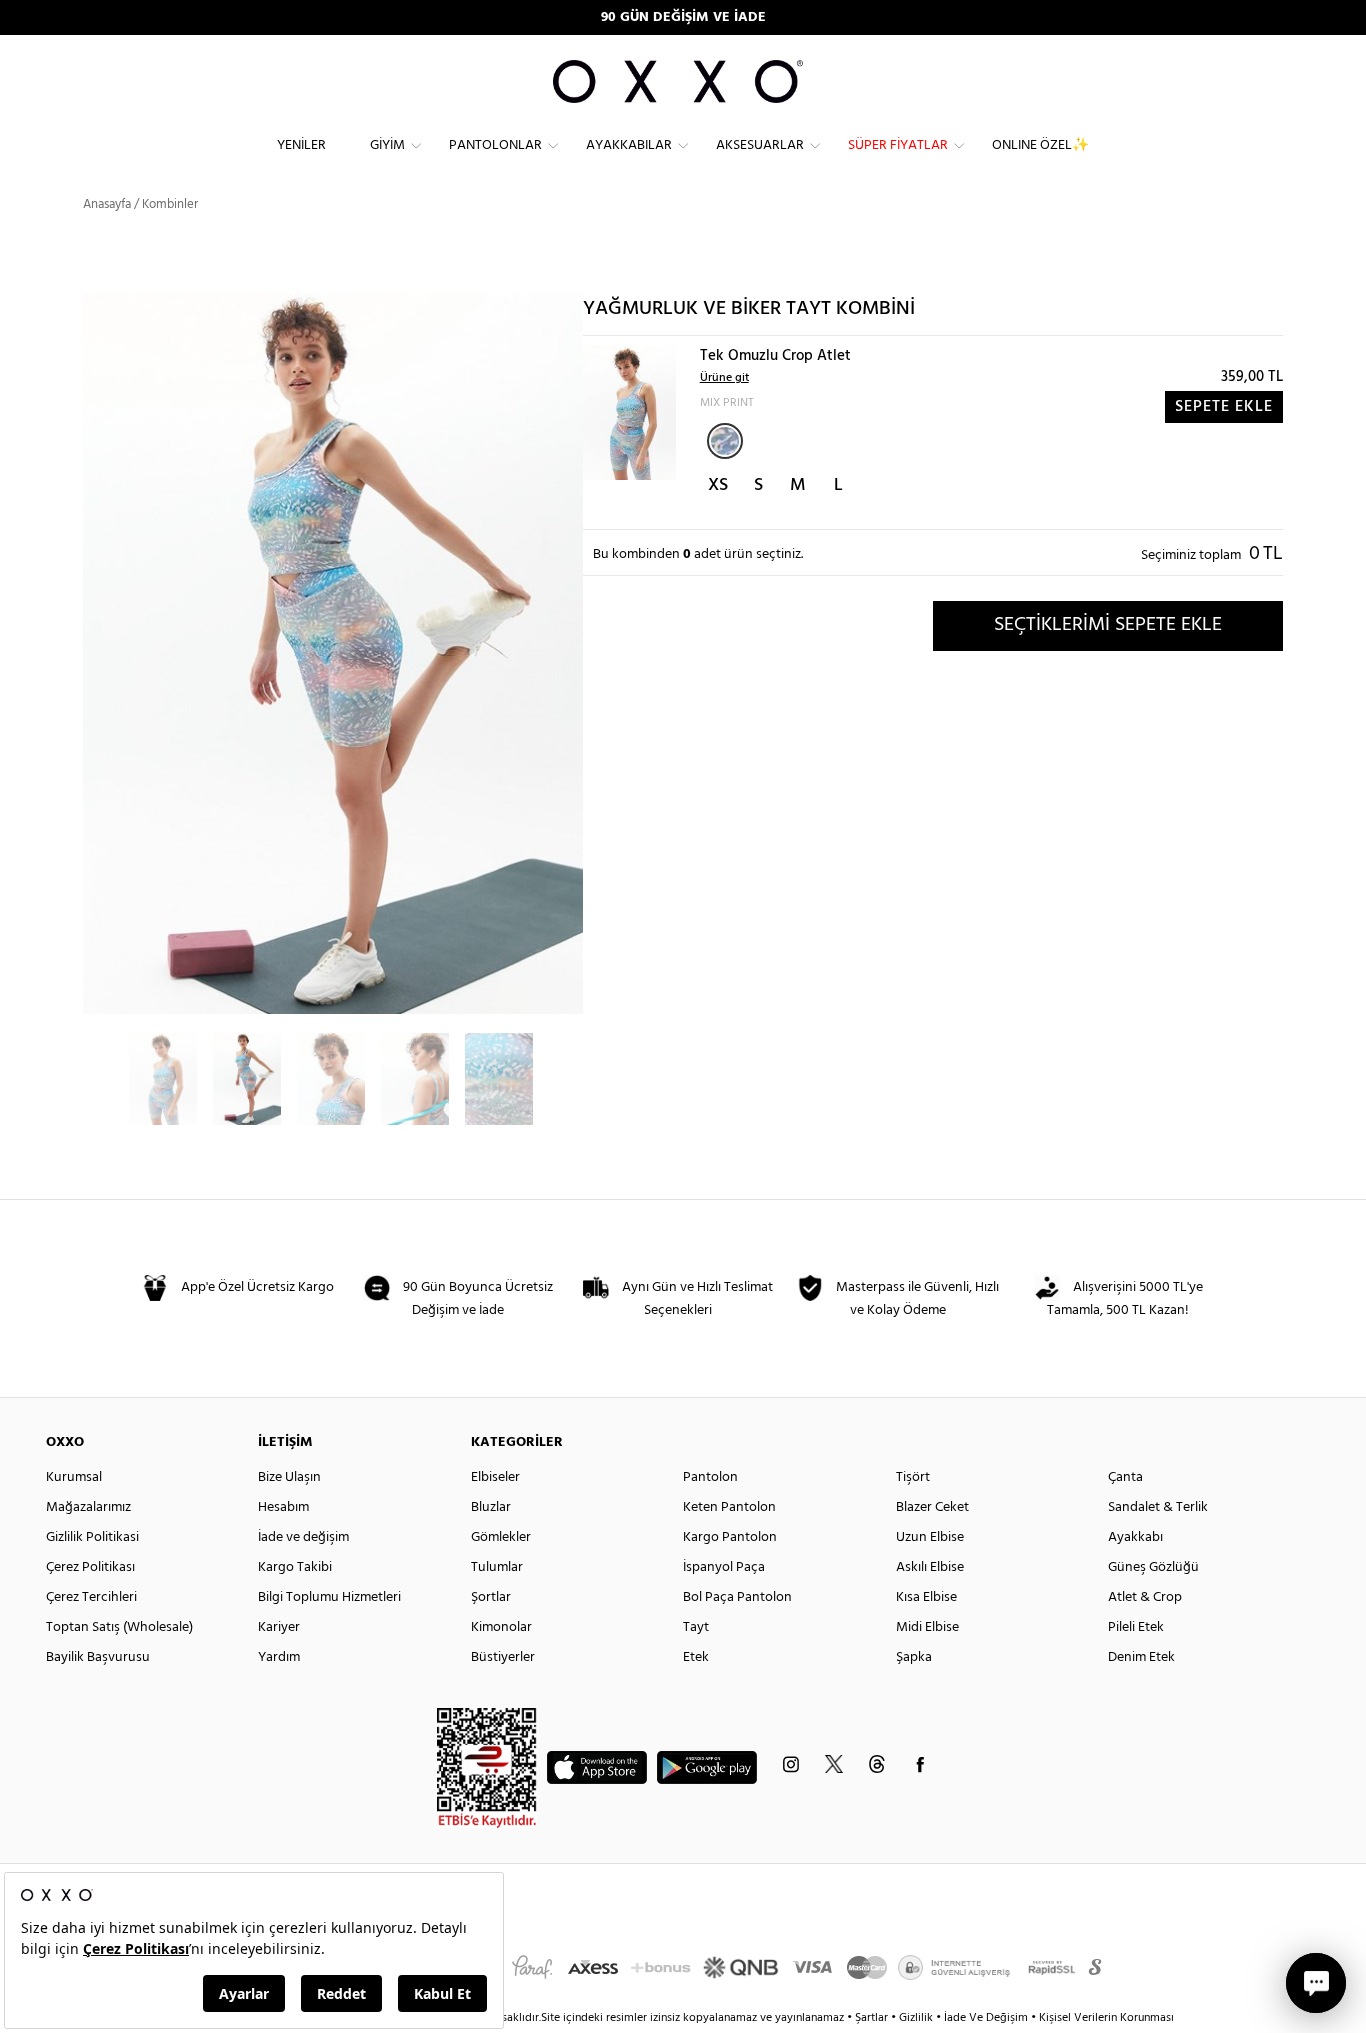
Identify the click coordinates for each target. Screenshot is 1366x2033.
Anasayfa (107, 204)
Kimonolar (501, 1627)
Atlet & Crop (1145, 1597)
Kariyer (279, 1627)
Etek (696, 1657)
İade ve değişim (303, 1537)
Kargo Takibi (295, 1567)
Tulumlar (497, 1567)
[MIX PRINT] (725, 441)
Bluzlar (491, 1507)
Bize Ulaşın (289, 1477)
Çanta (1125, 1477)
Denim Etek (1141, 1657)
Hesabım (283, 1507)
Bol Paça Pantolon (737, 1597)
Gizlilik (917, 2018)
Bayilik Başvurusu (98, 1657)
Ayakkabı (1135, 1537)
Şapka (914, 1657)
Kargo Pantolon (730, 1537)
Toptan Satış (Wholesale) (119, 1627)
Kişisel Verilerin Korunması (1106, 2018)
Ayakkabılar (629, 145)
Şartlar (873, 2018)
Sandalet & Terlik (1158, 1507)
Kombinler (170, 204)
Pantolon (710, 1477)
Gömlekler (501, 1537)
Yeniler (301, 145)
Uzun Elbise (930, 1537)
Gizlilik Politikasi (92, 1537)
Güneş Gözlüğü (1153, 1567)
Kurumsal (74, 1477)
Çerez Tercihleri (91, 1597)
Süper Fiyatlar (898, 145)
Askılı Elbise (930, 1567)
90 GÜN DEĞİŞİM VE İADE (683, 17)
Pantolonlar (495, 145)
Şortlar (491, 1597)
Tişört (913, 1477)
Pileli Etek (1136, 1627)
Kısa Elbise (926, 1597)
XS (718, 485)
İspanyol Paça (724, 1567)
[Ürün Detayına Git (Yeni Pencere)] (629, 412)
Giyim (387, 145)
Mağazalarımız (88, 1507)
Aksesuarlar (760, 145)
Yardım (279, 1657)
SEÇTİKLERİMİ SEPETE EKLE (1108, 625)
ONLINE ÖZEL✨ (1040, 145)
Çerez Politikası (90, 1567)
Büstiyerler (503, 1657)
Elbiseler (495, 1477)
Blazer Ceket (932, 1507)
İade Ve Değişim (986, 2018)
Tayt (696, 1627)
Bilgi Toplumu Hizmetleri (329, 1597)
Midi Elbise (927, 1627)
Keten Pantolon (729, 1507)
